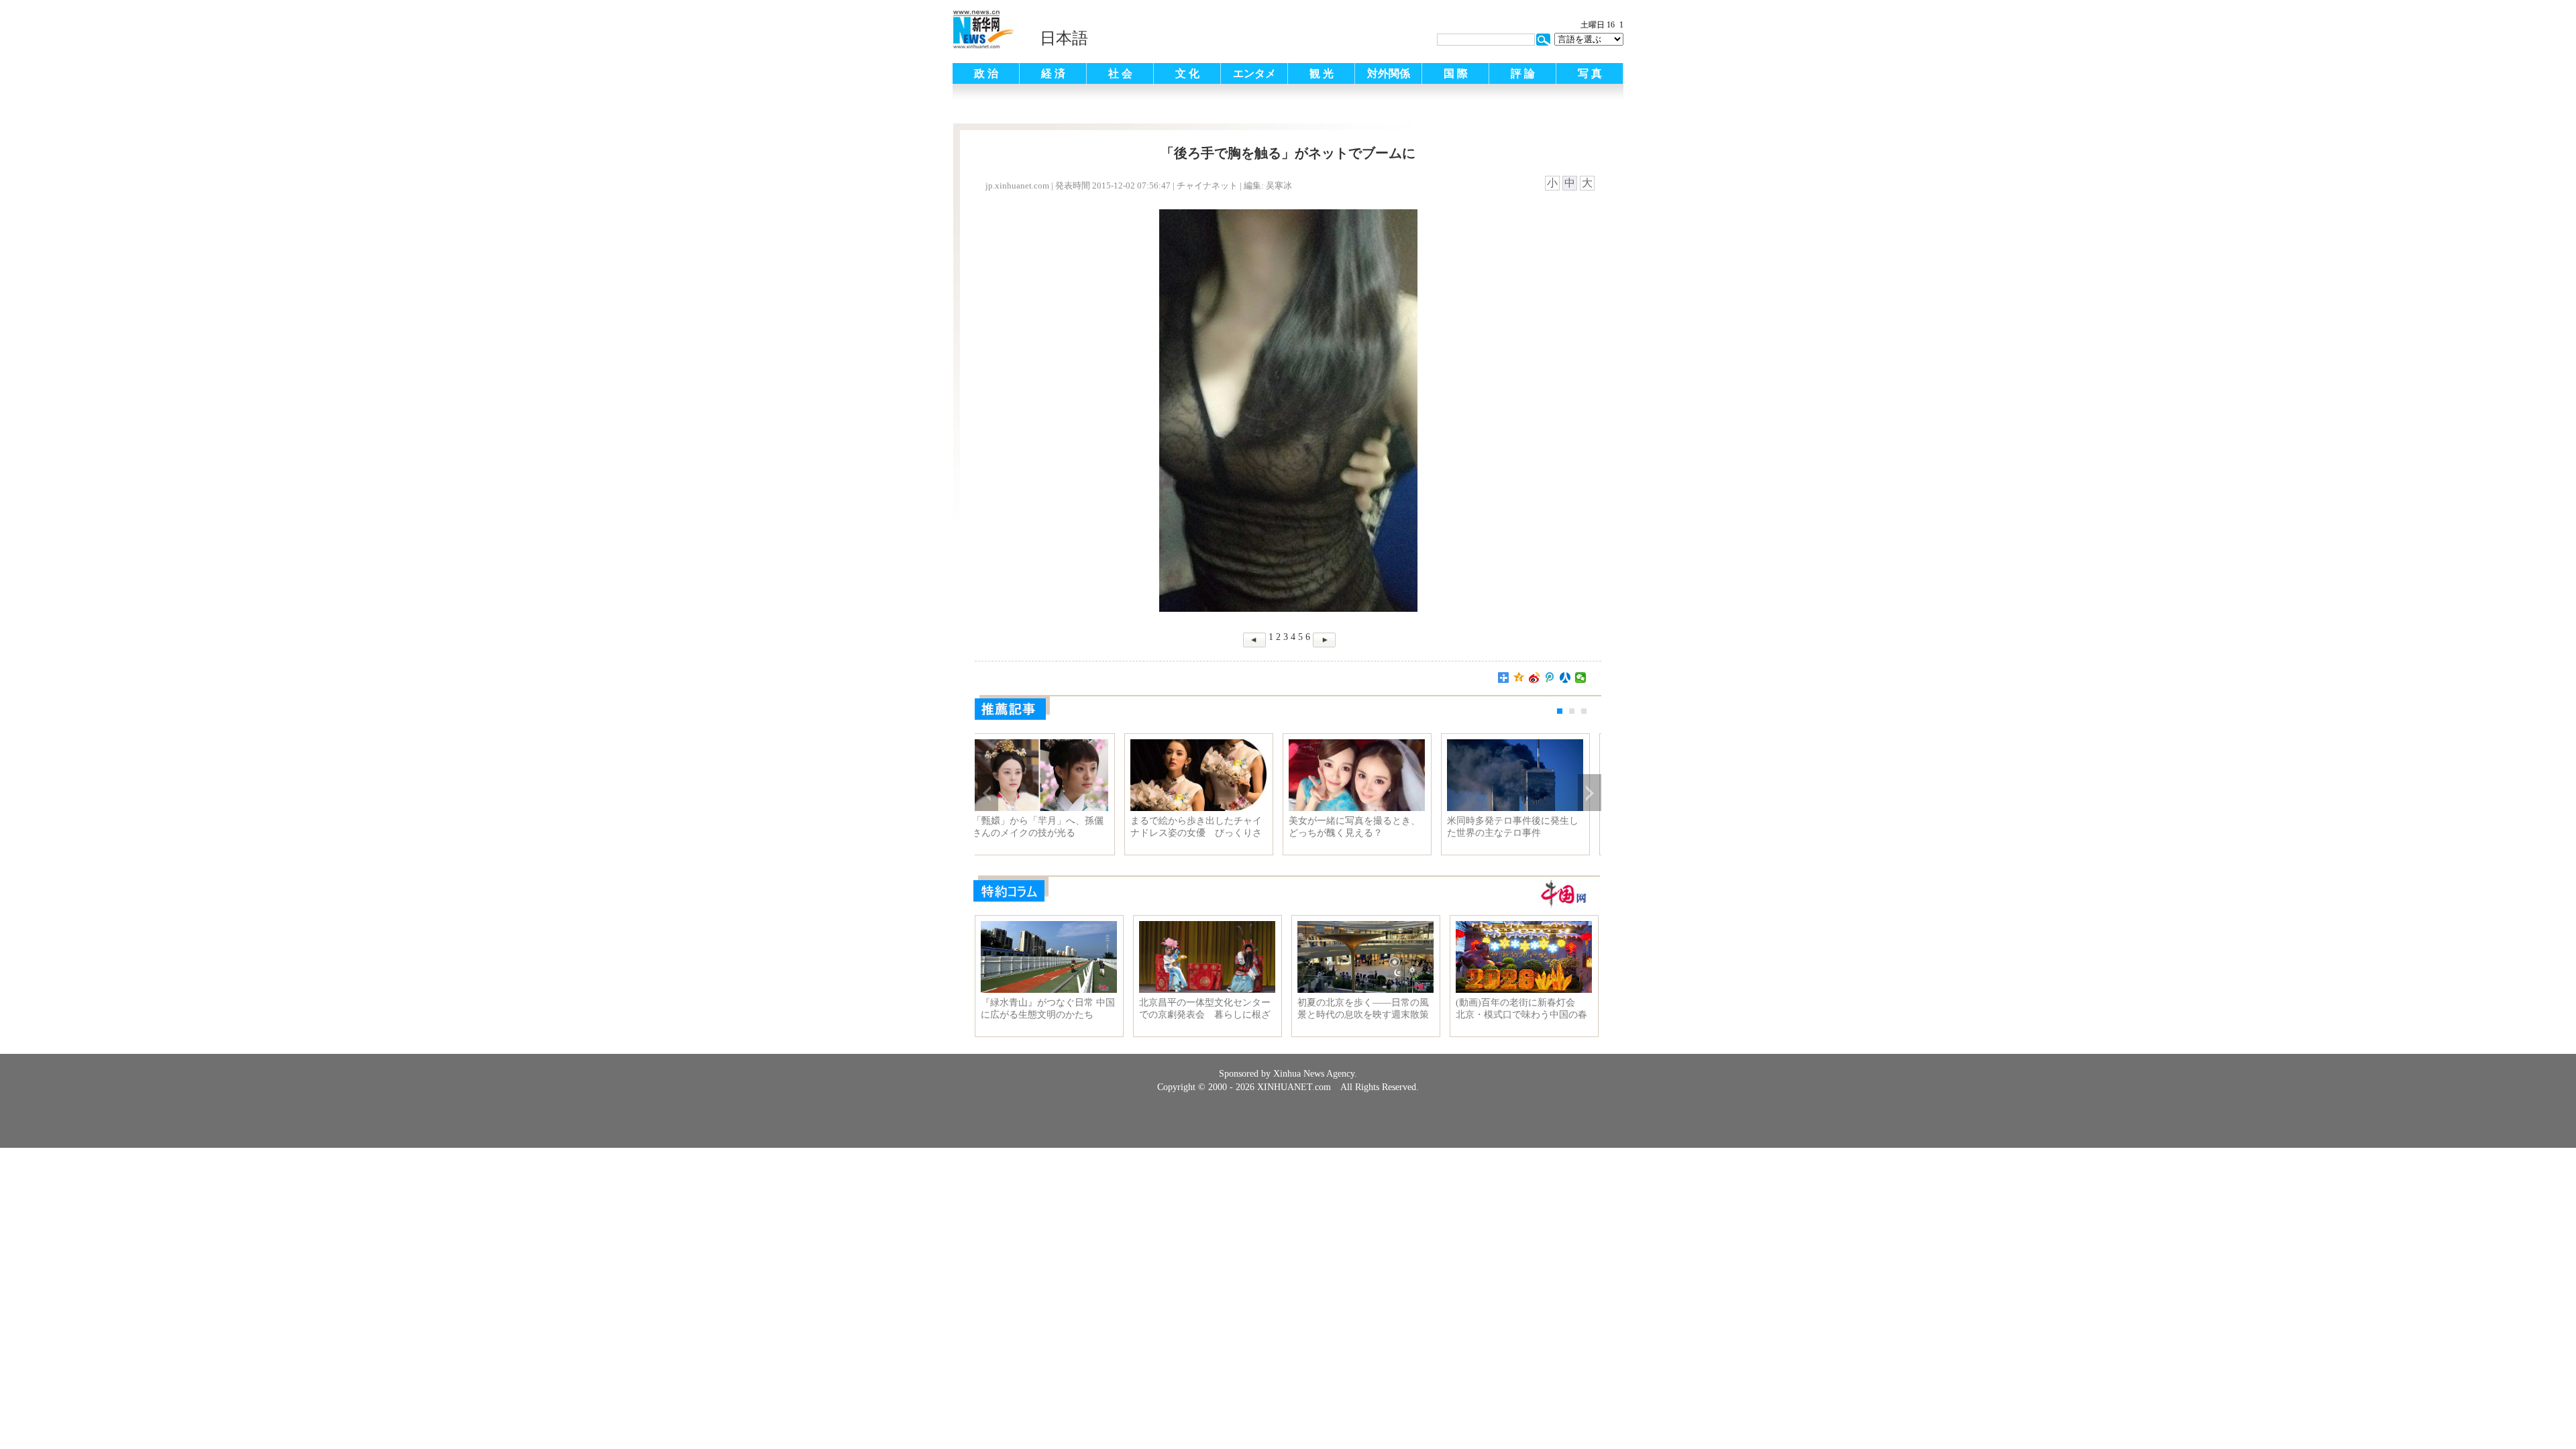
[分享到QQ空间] (1519, 678)
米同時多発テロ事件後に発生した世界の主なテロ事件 (1523, 827)
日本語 (1064, 38)
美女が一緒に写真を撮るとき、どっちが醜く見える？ (1364, 827)
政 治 (986, 73)
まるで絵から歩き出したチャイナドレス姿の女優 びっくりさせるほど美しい (1206, 827)
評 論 (1523, 73)
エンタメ (1254, 73)
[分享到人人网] (1565, 678)
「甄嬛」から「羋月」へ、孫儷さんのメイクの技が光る (1048, 827)
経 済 (1053, 73)
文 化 (1187, 73)
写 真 (1590, 73)
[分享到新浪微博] (1535, 678)
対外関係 (1389, 73)
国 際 (1456, 73)
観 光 (1322, 73)
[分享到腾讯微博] (1550, 678)
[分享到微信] (1581, 678)
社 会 (1120, 73)
